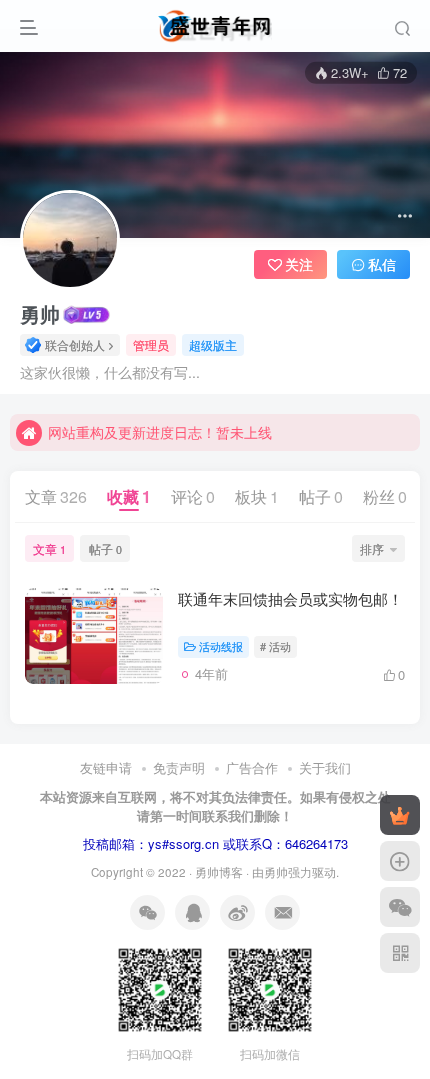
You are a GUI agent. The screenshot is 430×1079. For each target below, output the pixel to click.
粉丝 (385, 496)
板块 (257, 496)
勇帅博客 (219, 872)
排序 (372, 548)
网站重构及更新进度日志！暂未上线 (160, 432)
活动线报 (221, 646)
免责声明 (179, 767)
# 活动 (275, 646)
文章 (56, 496)
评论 (193, 496)
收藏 (129, 496)
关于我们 (325, 767)
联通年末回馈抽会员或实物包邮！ (290, 598)
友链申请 (106, 767)
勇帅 (40, 314)
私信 (382, 264)
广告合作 (252, 767)
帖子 (321, 496)
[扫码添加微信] (400, 907)
